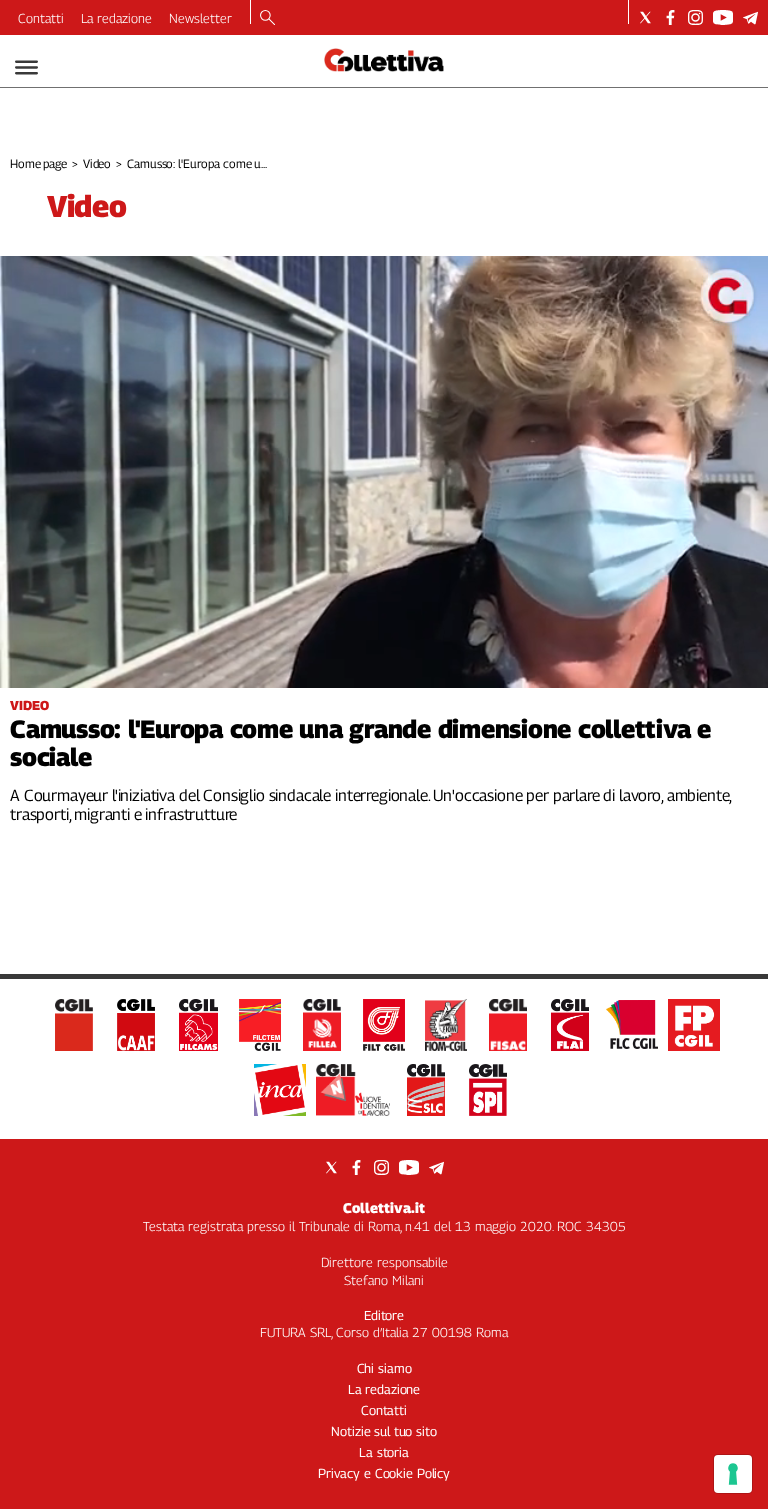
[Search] (267, 19)
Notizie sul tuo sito (383, 1431)
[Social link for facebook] (670, 17)
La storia (384, 1452)
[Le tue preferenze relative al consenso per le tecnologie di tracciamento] (733, 1474)
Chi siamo (384, 1368)
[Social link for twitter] (645, 17)
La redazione (116, 18)
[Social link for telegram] (750, 17)
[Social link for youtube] (723, 17)
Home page (38, 163)
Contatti (41, 18)
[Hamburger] (26, 67)
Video (97, 163)
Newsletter (200, 18)
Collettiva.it (384, 1207)
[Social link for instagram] (695, 17)
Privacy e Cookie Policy (384, 1473)
